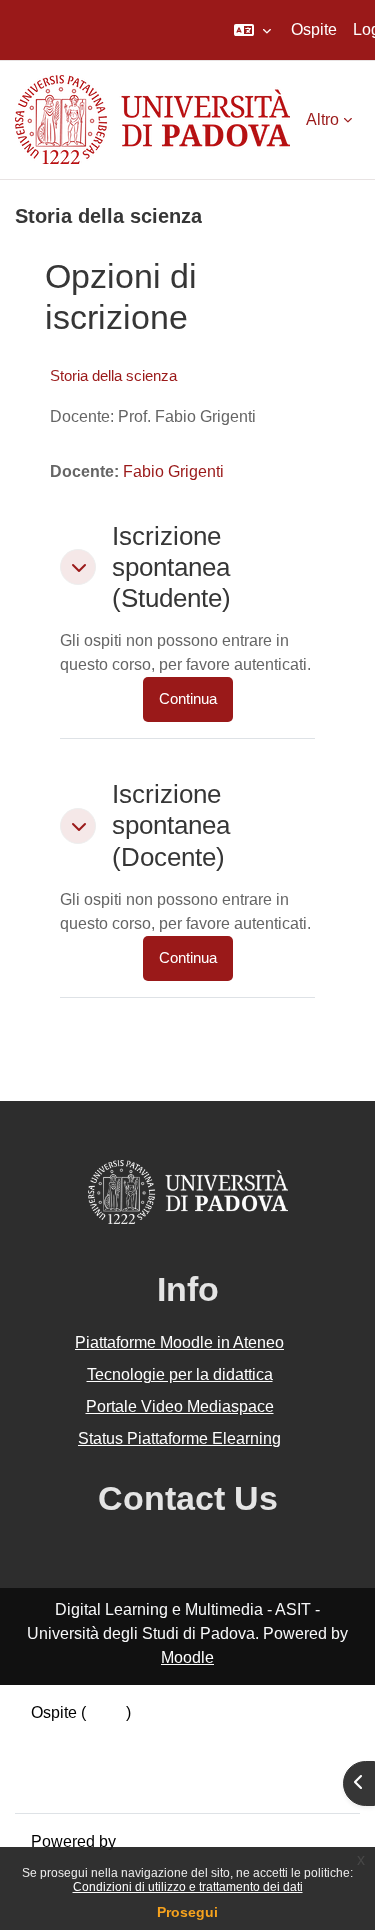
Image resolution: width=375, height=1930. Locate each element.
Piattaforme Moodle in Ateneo (179, 1342)
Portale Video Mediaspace (180, 1406)
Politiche (62, 1760)
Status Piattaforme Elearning (179, 1438)
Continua (188, 699)
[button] (252, 30)
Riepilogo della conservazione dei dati (167, 1736)
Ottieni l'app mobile (99, 1784)
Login (106, 1712)
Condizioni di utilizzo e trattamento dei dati (188, 1887)
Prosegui (187, 1912)
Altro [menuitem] (322, 119)
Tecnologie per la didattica (180, 1374)
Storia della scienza (113, 375)
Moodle (187, 1657)
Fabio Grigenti (173, 471)
